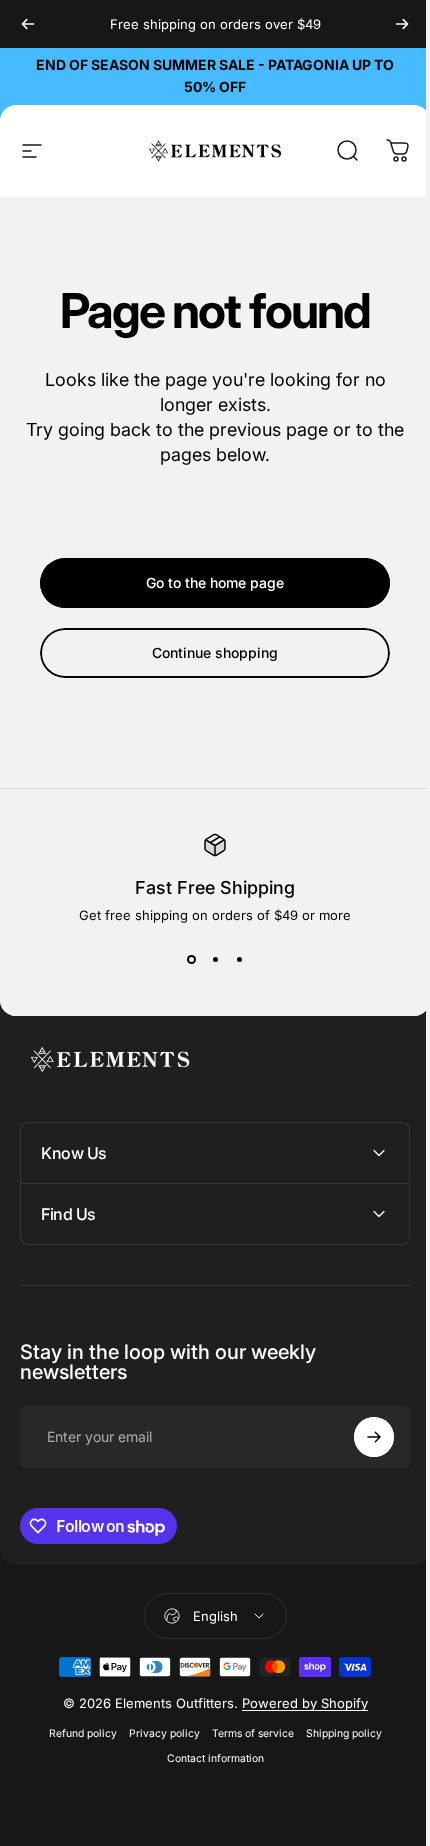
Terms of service (245, 1733)
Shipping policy (336, 1733)
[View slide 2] (215, 959)
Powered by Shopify (297, 1703)
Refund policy (75, 1733)
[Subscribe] (359, 1437)
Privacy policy (156, 1733)
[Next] (402, 24)
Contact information (207, 1758)
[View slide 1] (191, 959)
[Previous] (28, 24)
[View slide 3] (239, 959)
